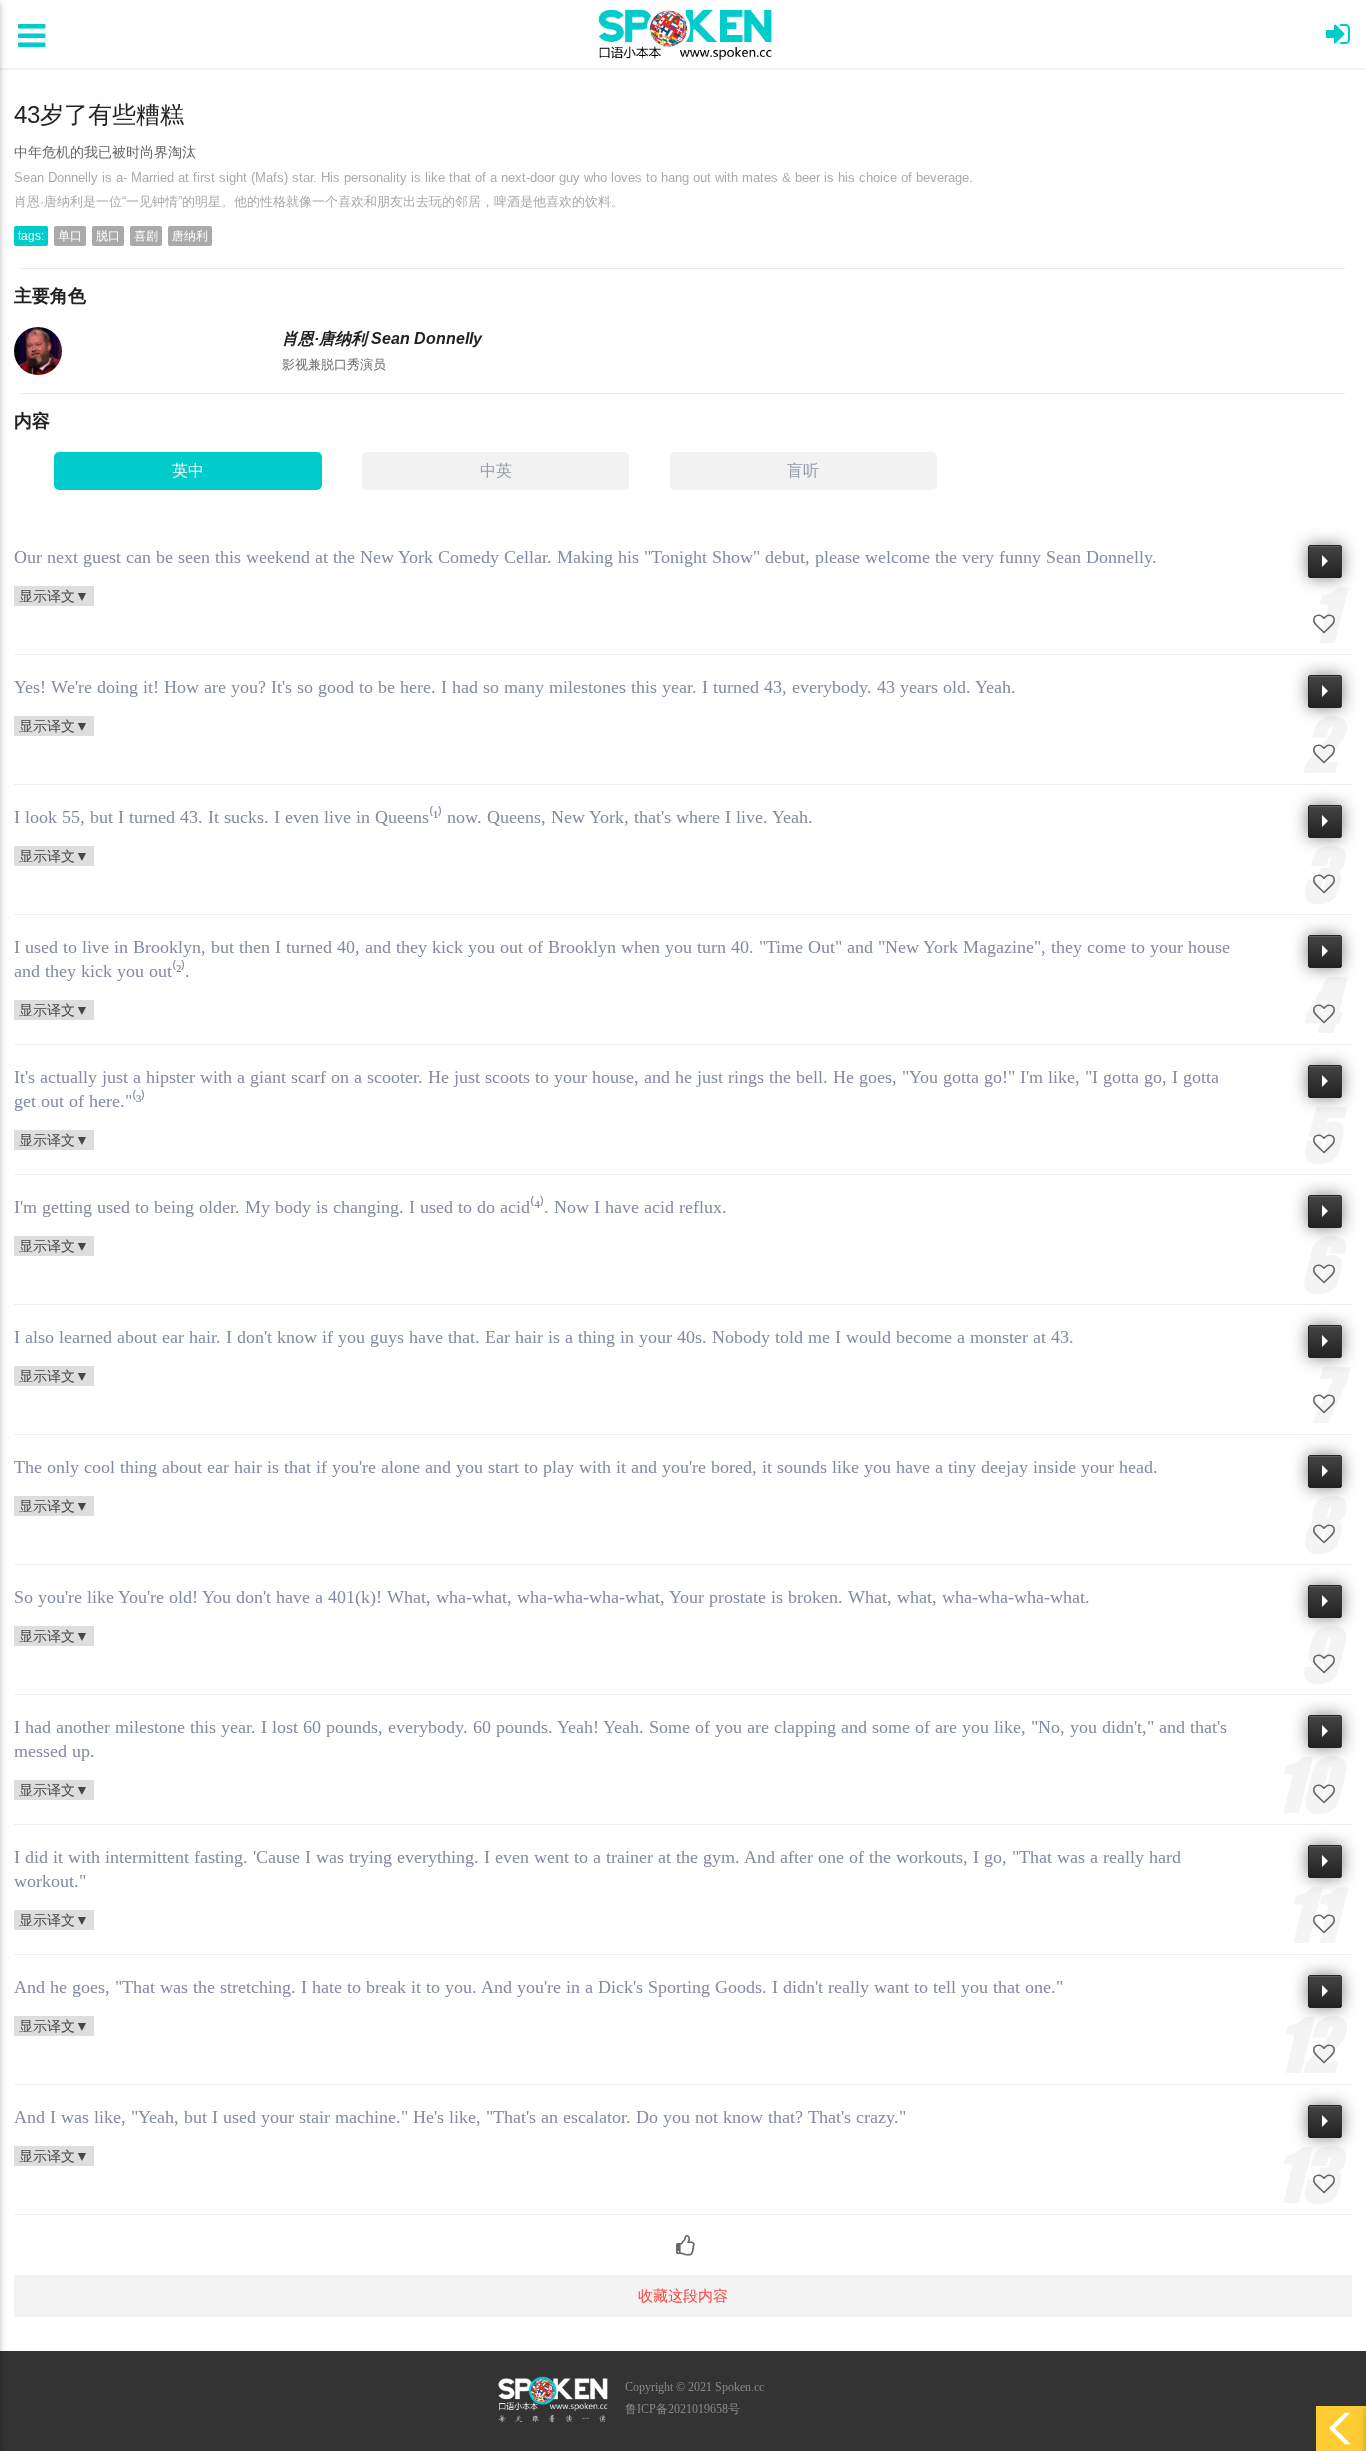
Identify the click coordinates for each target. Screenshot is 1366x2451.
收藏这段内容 (683, 2295)
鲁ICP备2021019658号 (682, 2409)
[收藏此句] (1324, 624)
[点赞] (683, 2236)
